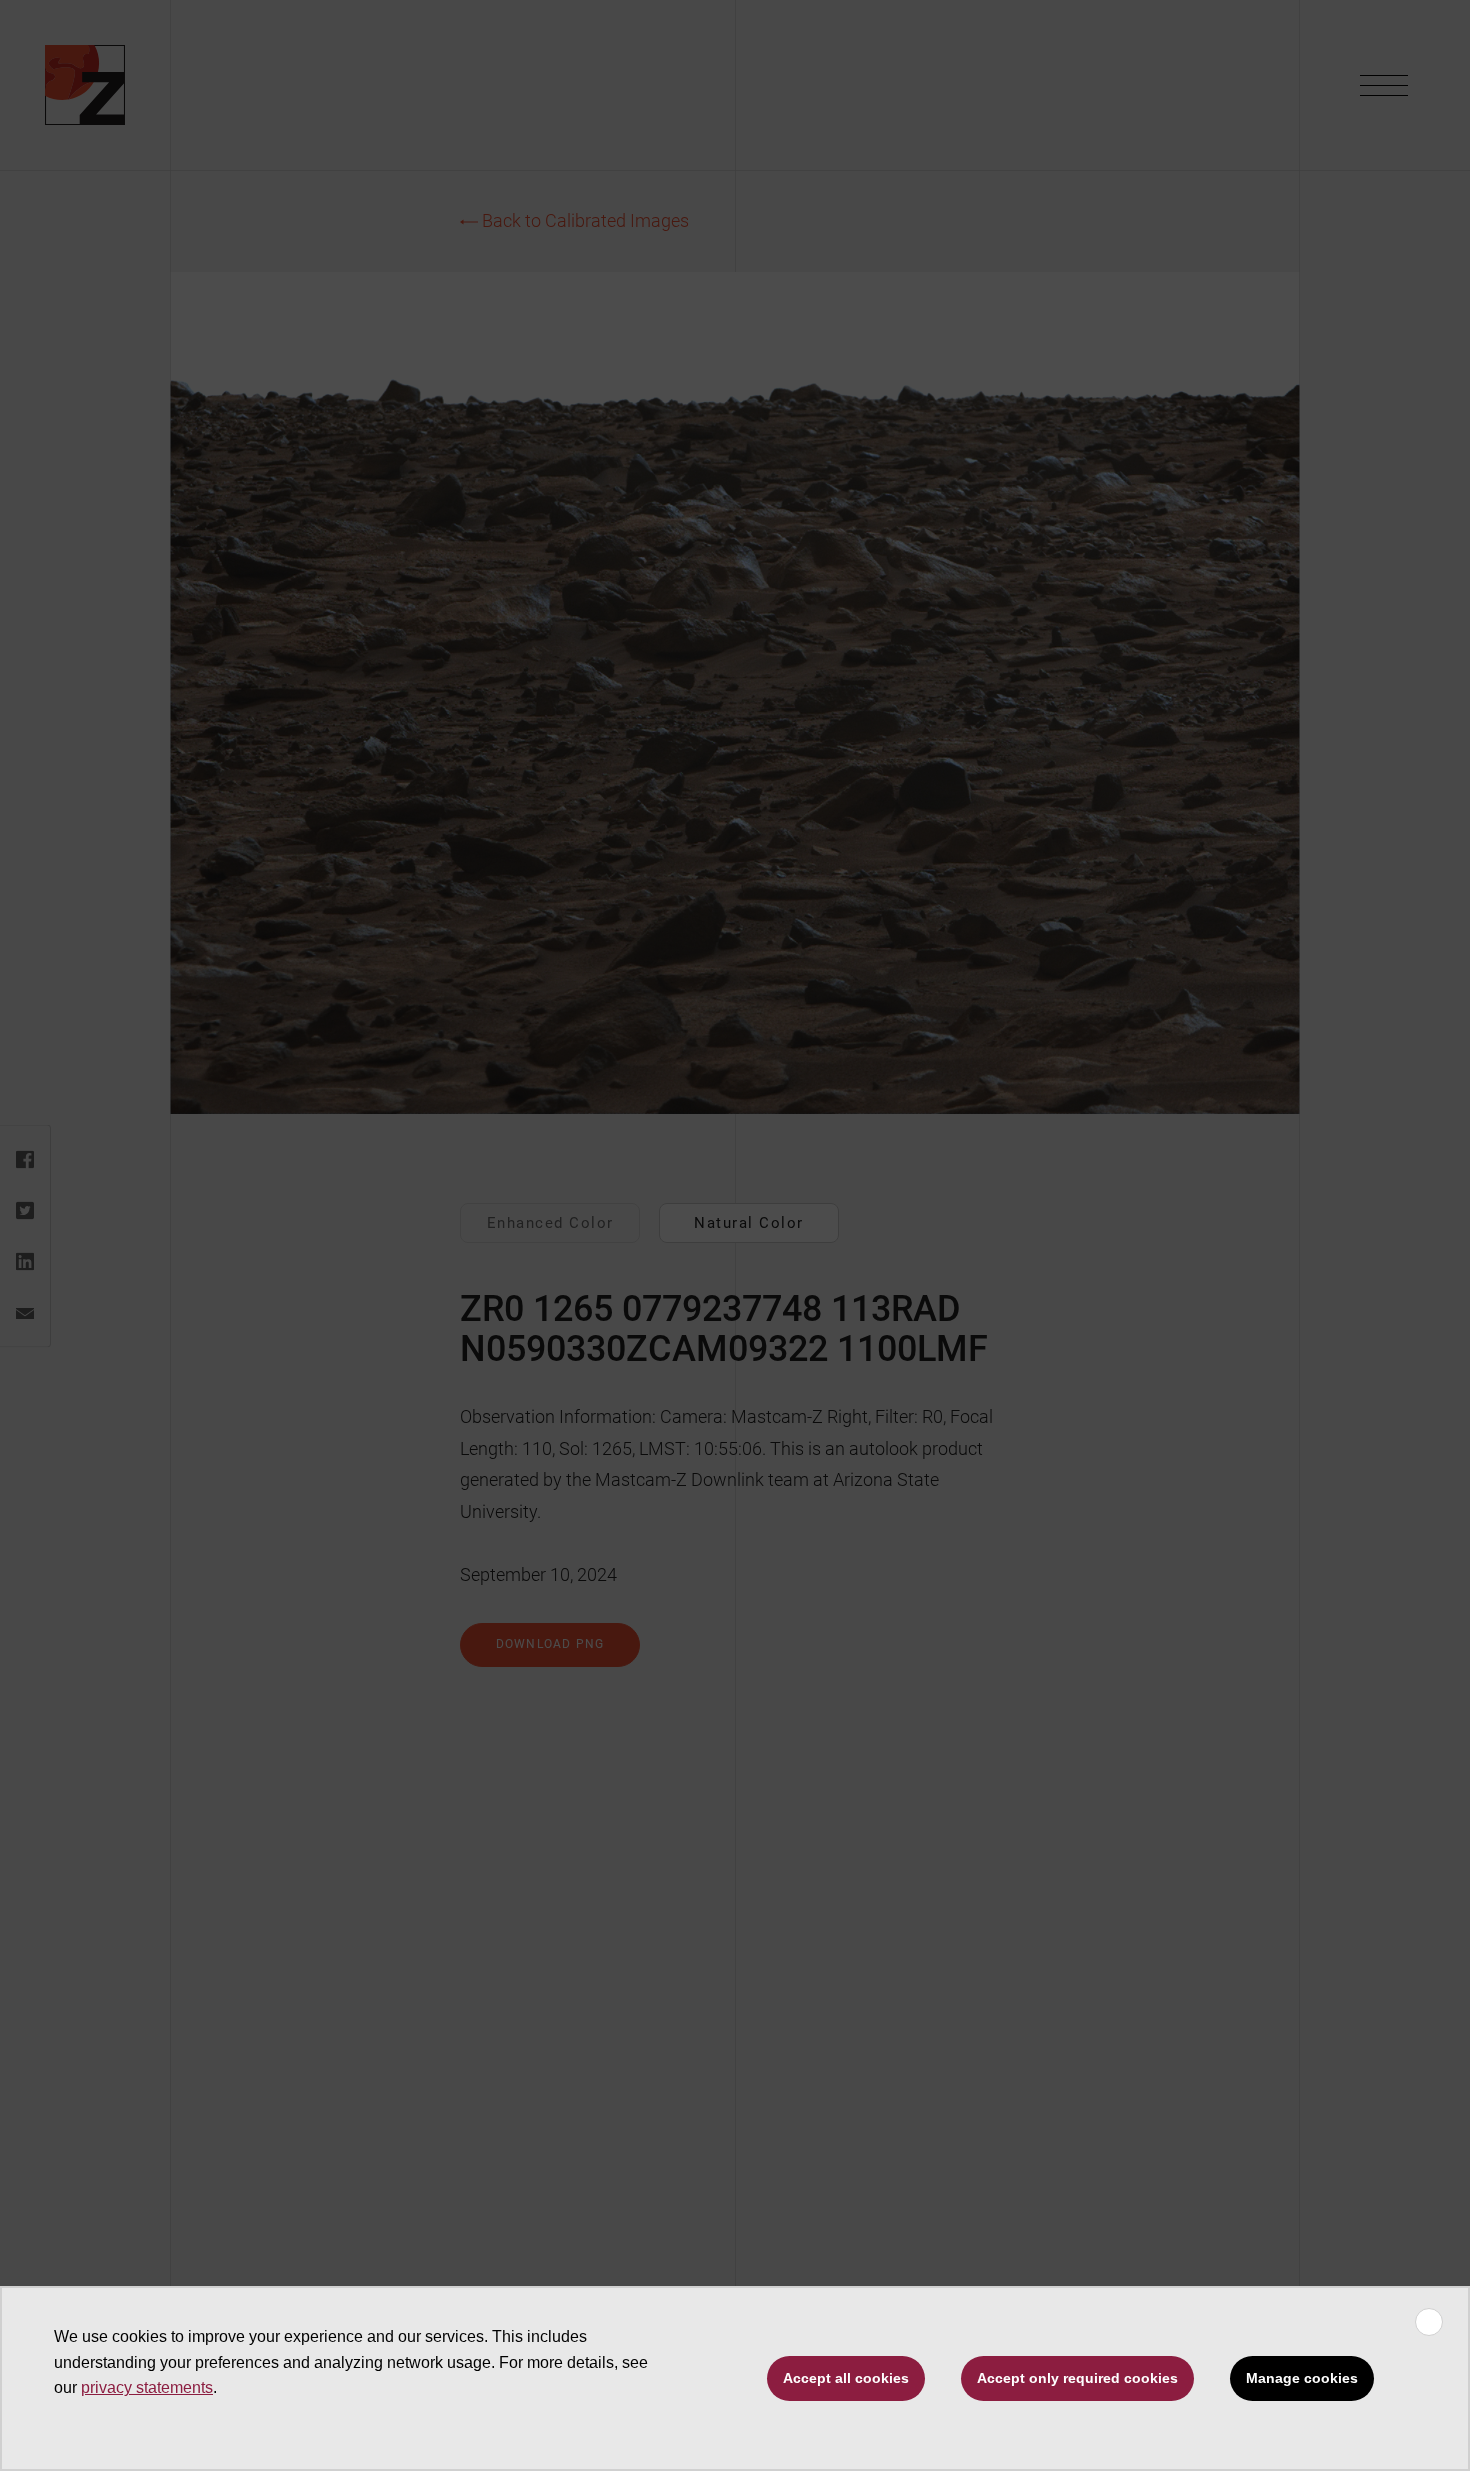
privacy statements (147, 2387)
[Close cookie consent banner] (1429, 2322)
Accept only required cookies (1077, 2378)
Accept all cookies (846, 2378)
